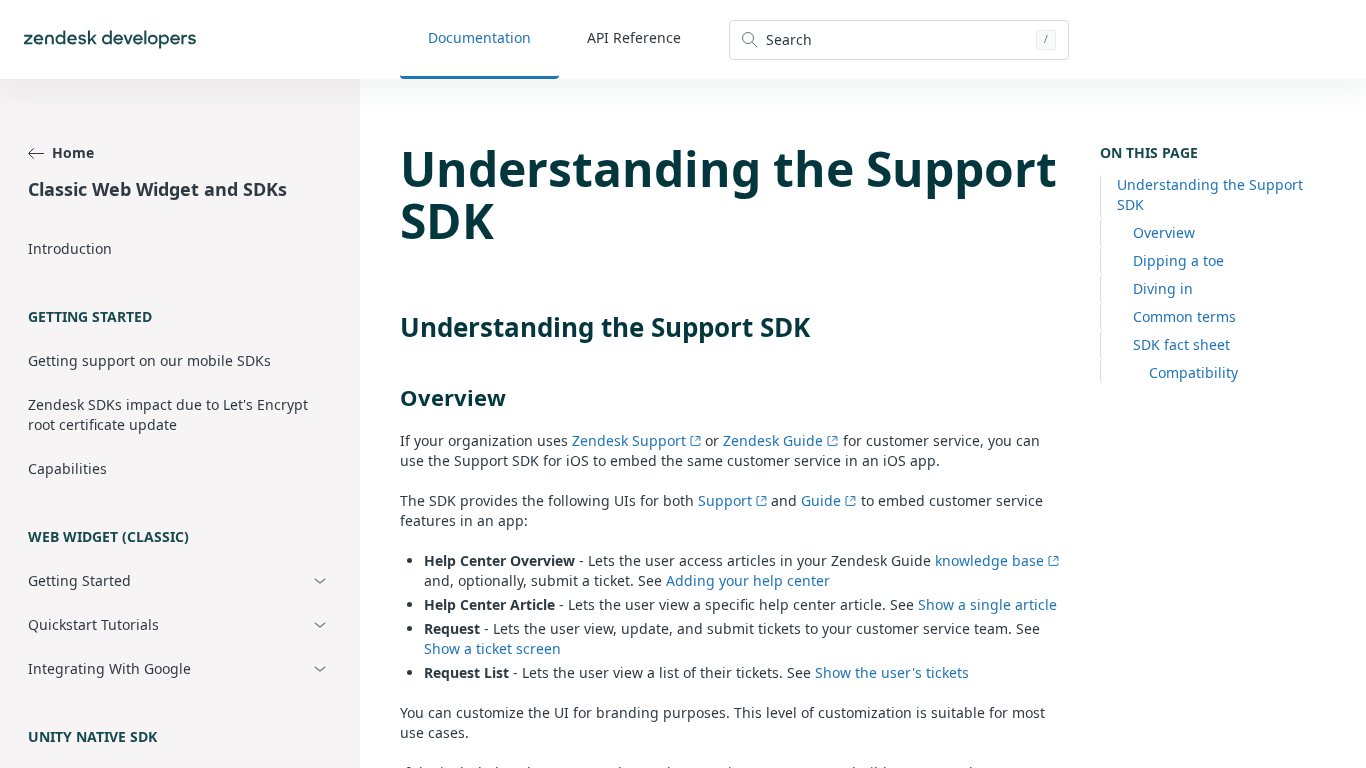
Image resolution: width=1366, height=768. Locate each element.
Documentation (479, 37)
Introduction (70, 248)
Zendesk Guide (773, 440)
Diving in (1163, 288)
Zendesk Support (629, 440)
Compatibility (1193, 372)
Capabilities (67, 468)
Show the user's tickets (892, 672)
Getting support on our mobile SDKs (149, 360)
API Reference (634, 37)
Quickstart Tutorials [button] (93, 624)
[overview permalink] (390, 397)
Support (725, 500)
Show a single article (987, 604)
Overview (1164, 232)
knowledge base (989, 560)
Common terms (1184, 316)
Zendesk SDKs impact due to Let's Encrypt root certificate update (168, 414)
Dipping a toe (1178, 260)
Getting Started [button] (79, 580)
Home (73, 152)
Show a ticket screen (492, 648)
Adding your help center (748, 580)
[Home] (110, 39)
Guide (821, 500)
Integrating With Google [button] (109, 668)
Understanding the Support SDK (1210, 194)
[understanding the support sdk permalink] (390, 327)
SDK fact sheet (1181, 344)
